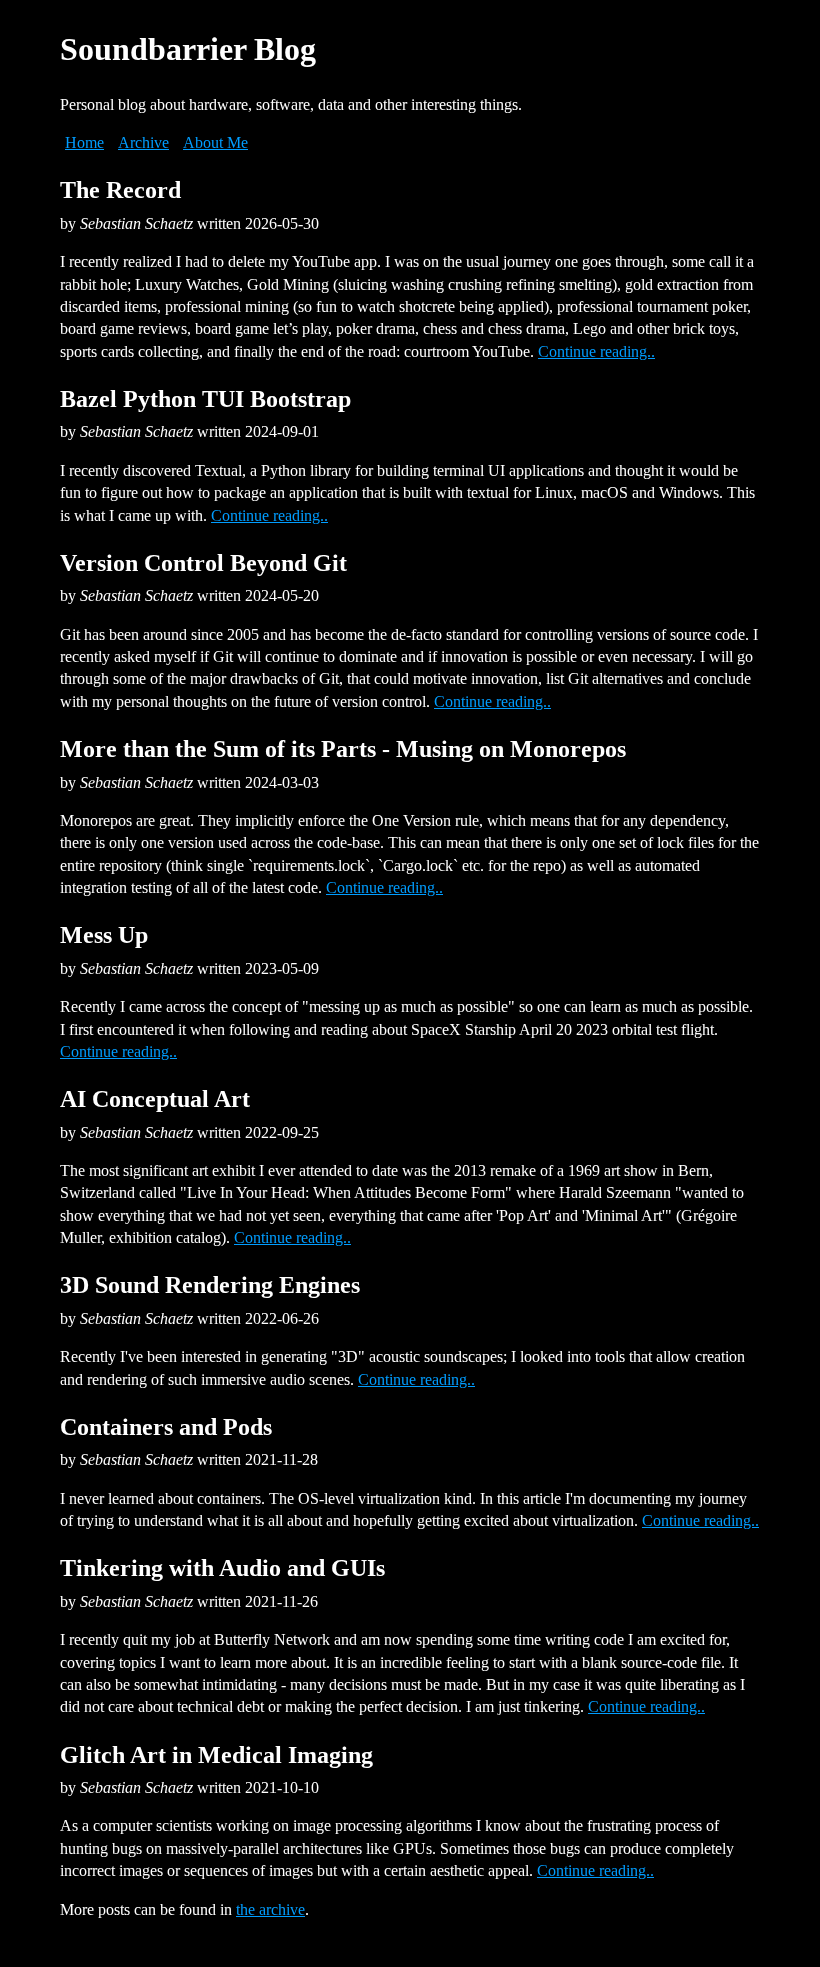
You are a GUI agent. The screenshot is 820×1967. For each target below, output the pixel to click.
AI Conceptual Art (155, 1099)
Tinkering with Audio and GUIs (222, 1568)
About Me (215, 142)
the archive (270, 1909)
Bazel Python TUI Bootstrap (205, 399)
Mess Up (104, 935)
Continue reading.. (596, 351)
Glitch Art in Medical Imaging (216, 1755)
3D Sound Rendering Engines (210, 1285)
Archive (143, 142)
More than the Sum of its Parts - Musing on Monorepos (343, 749)
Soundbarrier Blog (188, 49)
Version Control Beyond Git (203, 563)
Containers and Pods (166, 1427)
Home (84, 142)
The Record (120, 190)
